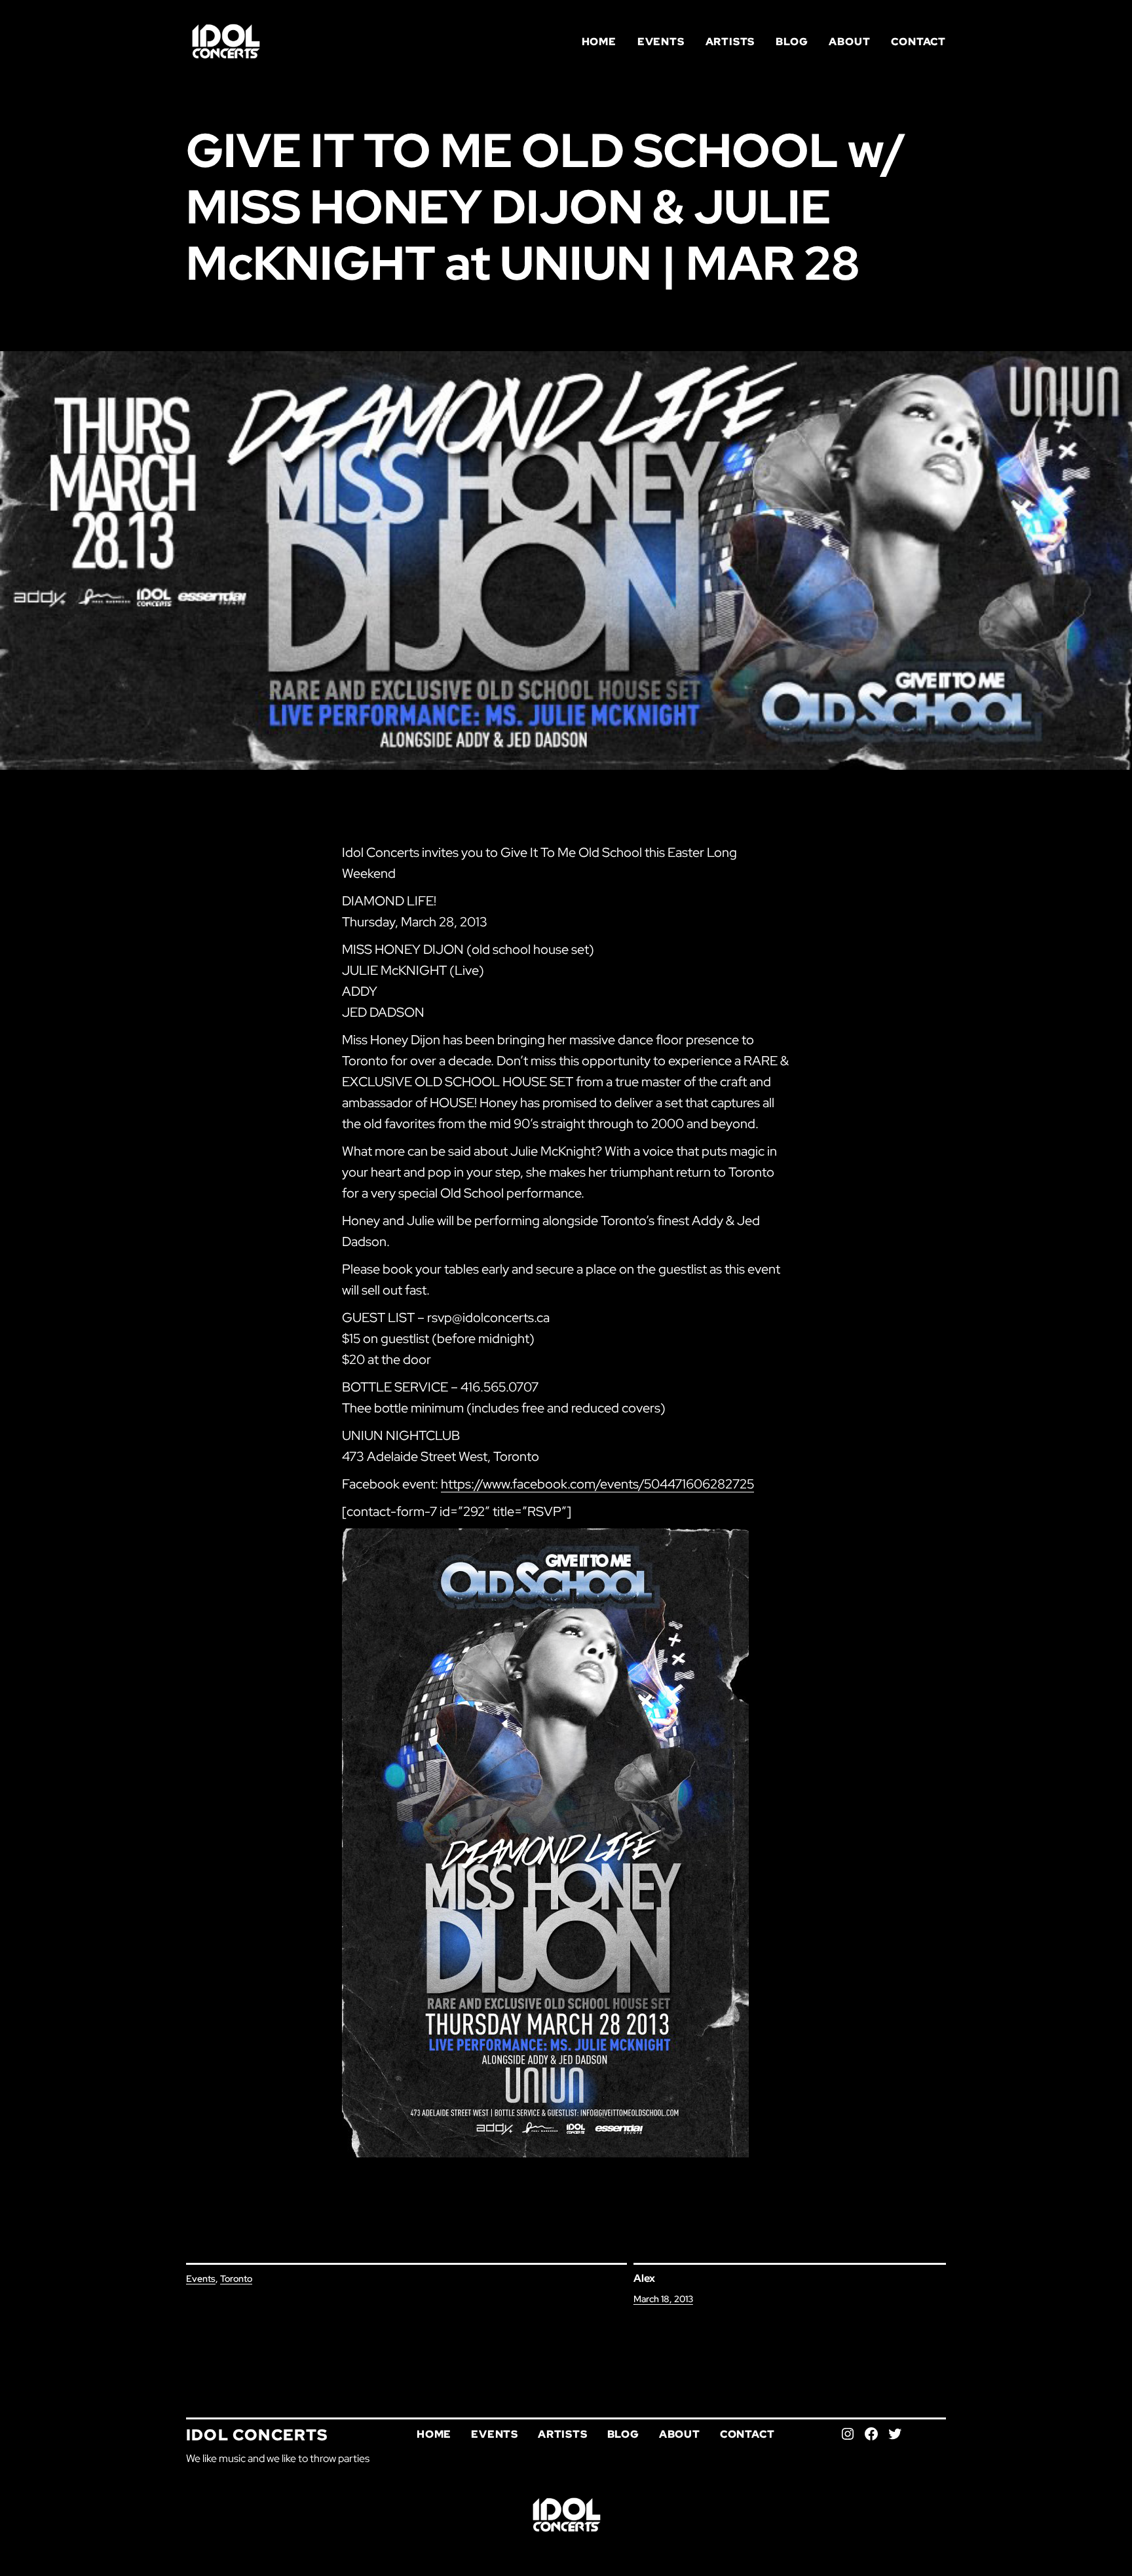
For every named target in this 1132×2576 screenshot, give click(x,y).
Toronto (236, 2279)
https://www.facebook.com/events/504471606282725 (597, 1484)
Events (201, 2279)
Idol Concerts (257, 2435)
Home (599, 42)
